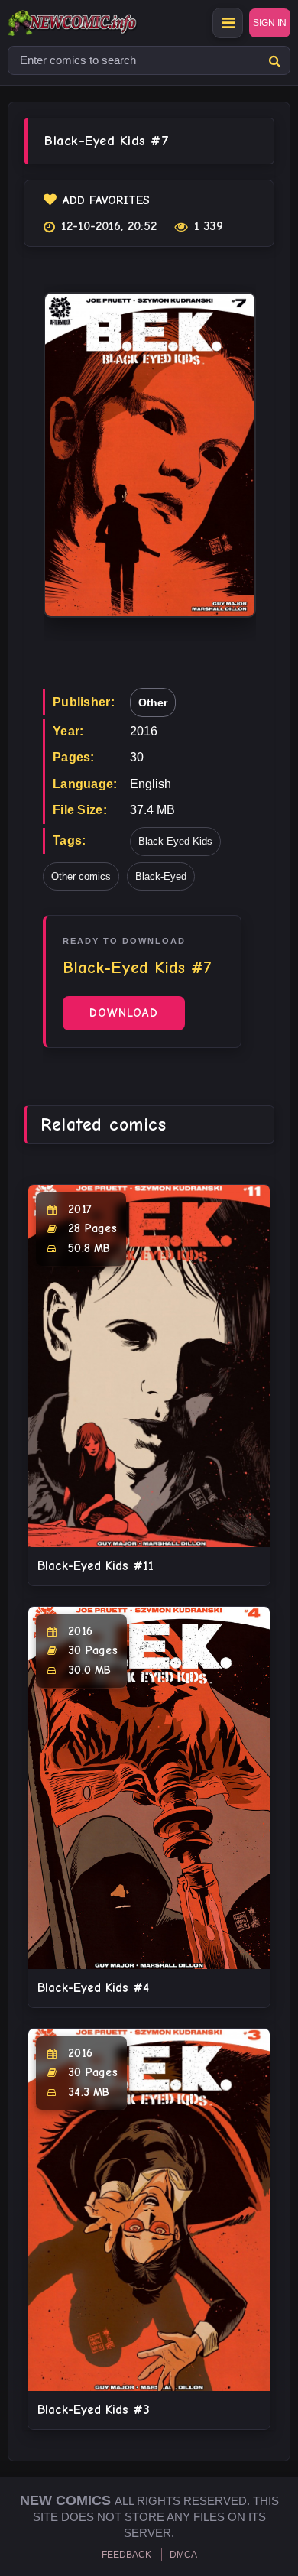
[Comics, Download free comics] (99, 23)
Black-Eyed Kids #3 (94, 2410)
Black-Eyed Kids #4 (93, 1988)
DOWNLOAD (124, 1013)
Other (153, 702)
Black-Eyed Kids (175, 841)
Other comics (81, 876)
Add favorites (106, 200)
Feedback (126, 2555)
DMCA (183, 2555)
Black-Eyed (161, 876)
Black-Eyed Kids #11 (96, 1566)
